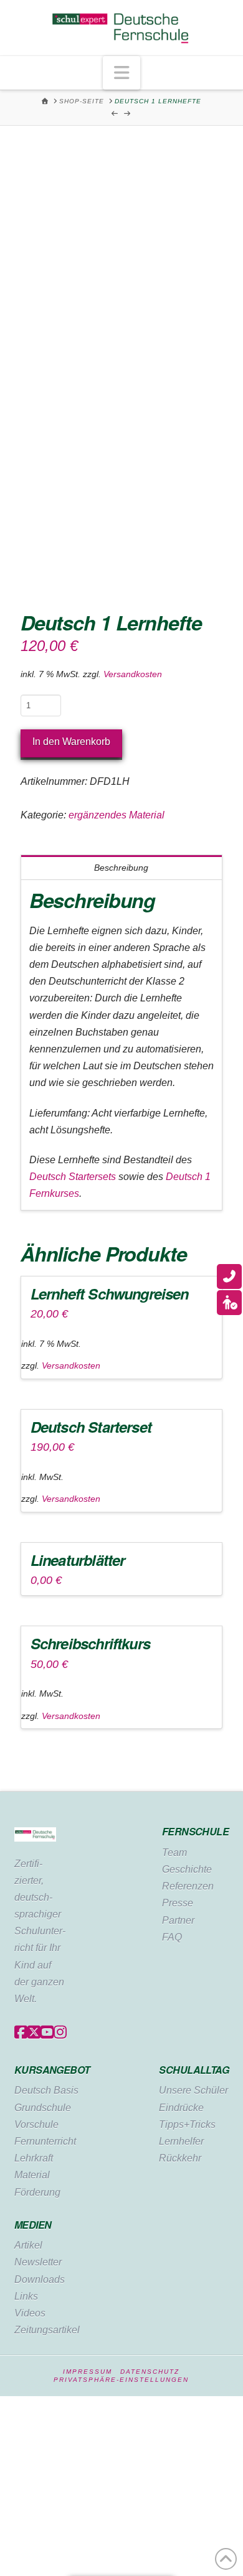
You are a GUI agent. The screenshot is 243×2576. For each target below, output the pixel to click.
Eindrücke (181, 2108)
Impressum (88, 2372)
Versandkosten (133, 674)
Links (26, 2296)
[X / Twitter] (34, 2033)
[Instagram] (60, 2033)
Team (174, 1852)
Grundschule (43, 2108)
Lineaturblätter (78, 1560)
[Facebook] (21, 2033)
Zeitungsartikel (47, 2330)
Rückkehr (180, 2158)
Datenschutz (150, 2372)
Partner (178, 1920)
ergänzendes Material (117, 815)
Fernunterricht (45, 2141)
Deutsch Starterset (91, 1426)
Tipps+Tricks (187, 2124)
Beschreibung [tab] (121, 868)
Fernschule (195, 1831)
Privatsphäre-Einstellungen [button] (121, 2380)
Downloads (40, 2279)
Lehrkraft (34, 2158)
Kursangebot (52, 2070)
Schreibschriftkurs (90, 1643)
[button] (121, 73)
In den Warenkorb (71, 742)
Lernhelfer (181, 2141)
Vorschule (36, 2124)
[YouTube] (47, 2033)
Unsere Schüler (193, 2090)
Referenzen (188, 1886)
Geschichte (187, 1869)
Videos (30, 2313)
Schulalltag (194, 2070)
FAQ (172, 1937)
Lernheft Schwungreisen (110, 1293)
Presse (178, 1903)
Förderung (37, 2192)
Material (32, 2175)
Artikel (28, 2245)
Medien (33, 2225)
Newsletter (38, 2262)
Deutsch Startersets (73, 1177)
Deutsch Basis (46, 2090)
